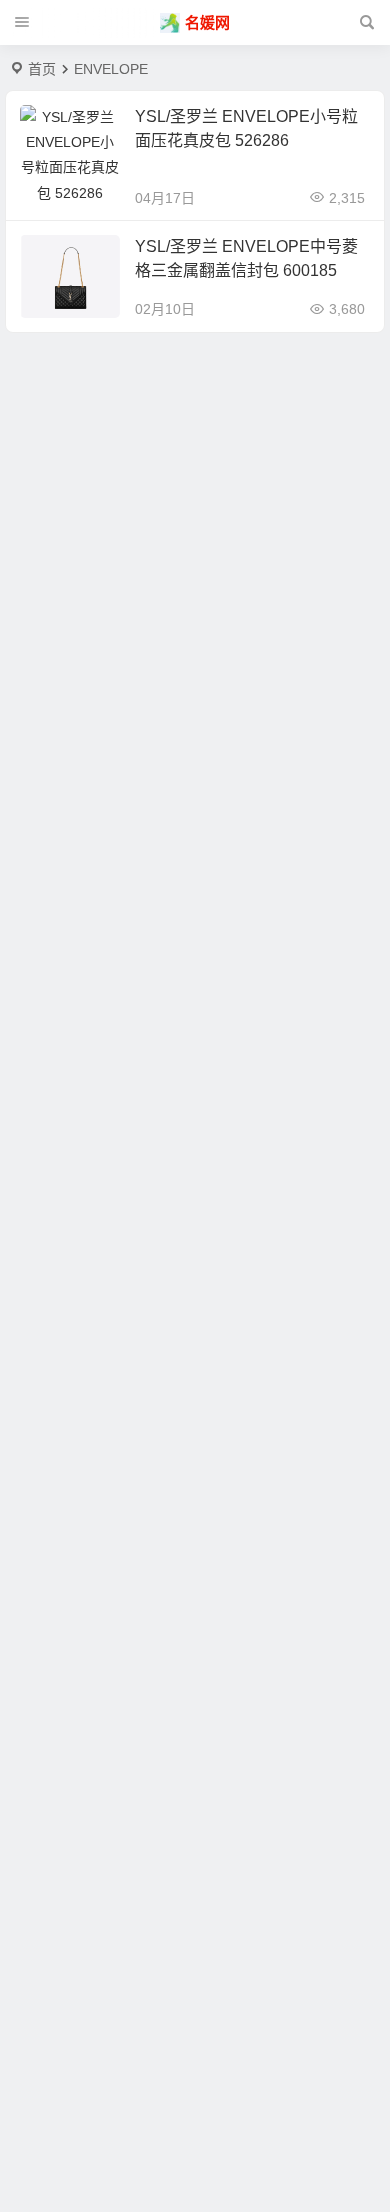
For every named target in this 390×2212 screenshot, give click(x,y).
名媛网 (207, 22)
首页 (42, 69)
